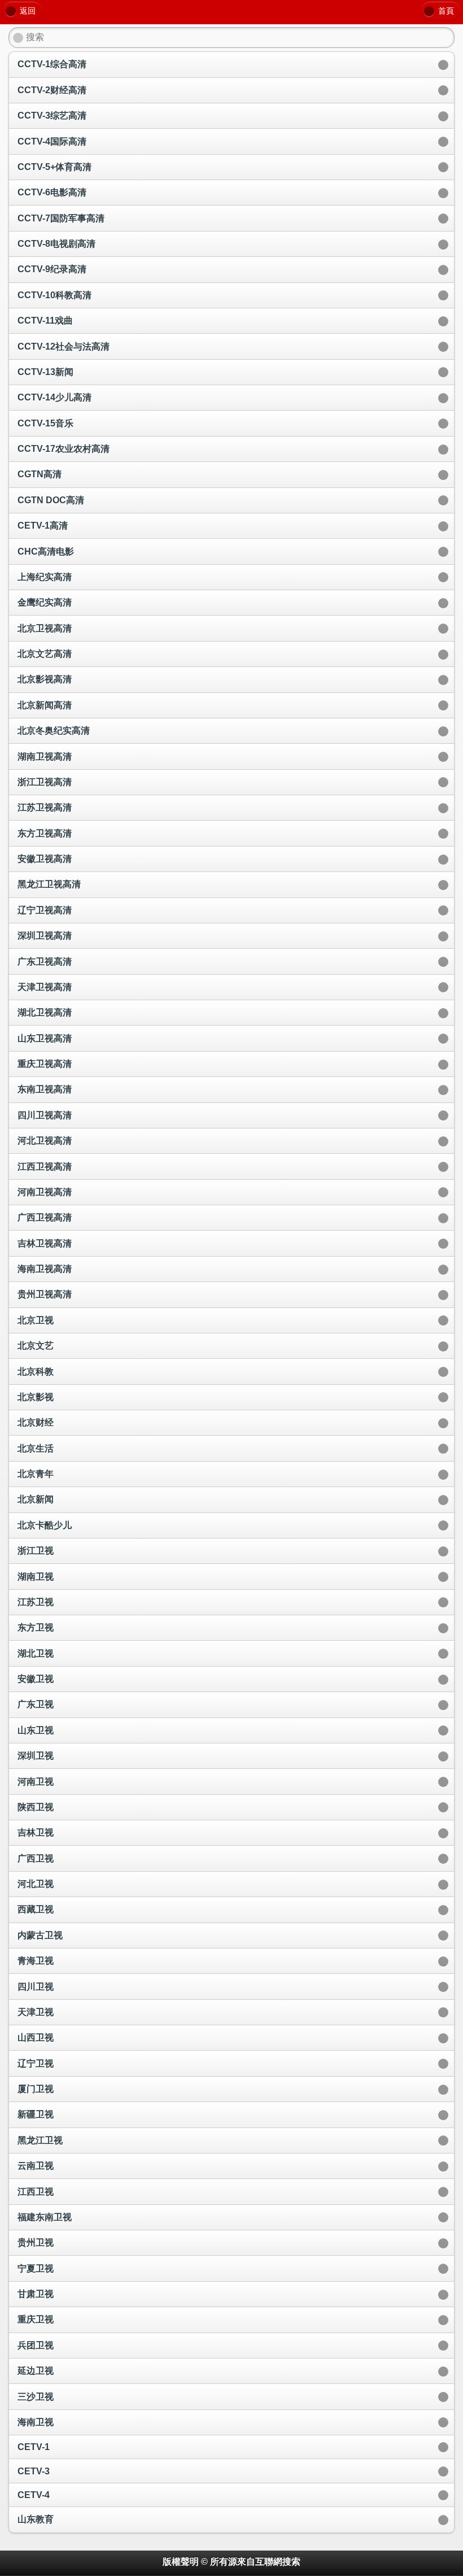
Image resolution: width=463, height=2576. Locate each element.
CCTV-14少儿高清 (54, 397)
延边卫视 (36, 2371)
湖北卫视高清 (45, 1012)
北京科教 (36, 1372)
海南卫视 (36, 2422)
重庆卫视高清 (45, 1064)
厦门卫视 (36, 2089)
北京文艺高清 (45, 654)
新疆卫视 (36, 2114)
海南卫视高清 (45, 1269)
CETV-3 (34, 2471)
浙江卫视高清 (45, 782)
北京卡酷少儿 (45, 1525)
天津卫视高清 (45, 987)
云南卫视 (36, 2166)
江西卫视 (36, 2192)
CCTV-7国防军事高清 (61, 218)
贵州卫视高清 (45, 1294)
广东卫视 (36, 1704)
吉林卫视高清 (45, 1243)
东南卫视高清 (45, 1089)
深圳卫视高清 (45, 936)
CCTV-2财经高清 (52, 90)
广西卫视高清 (45, 1217)
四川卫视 (36, 1987)
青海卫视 (36, 1961)
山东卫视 (36, 1730)
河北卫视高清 (45, 1141)
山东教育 (36, 2519)
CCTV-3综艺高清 (52, 115)
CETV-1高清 (43, 526)
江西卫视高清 (45, 1167)
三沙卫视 (36, 2397)
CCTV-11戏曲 (45, 321)
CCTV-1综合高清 (52, 64)
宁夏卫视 (36, 2268)
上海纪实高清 (45, 577)
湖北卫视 (36, 1653)
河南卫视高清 (45, 1192)
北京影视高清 (45, 679)
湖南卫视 (36, 1577)
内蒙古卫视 (40, 1935)
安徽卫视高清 (45, 859)
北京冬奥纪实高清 (54, 731)
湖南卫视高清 (45, 757)
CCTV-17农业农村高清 (64, 449)
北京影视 (36, 1397)
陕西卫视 (36, 1807)
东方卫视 (36, 1627)
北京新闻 (36, 1499)
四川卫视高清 (45, 1115)
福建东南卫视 (45, 2217)
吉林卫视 (36, 1832)
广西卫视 (36, 1858)
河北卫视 (36, 1884)
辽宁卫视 (36, 2063)
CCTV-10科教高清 (54, 295)
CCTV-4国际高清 (52, 141)
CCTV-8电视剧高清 (56, 244)
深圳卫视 (36, 1756)
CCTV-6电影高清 (52, 192)
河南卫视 (36, 1782)
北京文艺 (36, 1346)
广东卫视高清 (45, 962)
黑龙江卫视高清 (49, 884)
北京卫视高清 (45, 628)
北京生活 (36, 1448)
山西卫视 (36, 2037)
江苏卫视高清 (45, 807)
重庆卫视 (36, 2319)
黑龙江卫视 (40, 2140)
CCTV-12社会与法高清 (64, 346)
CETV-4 (34, 2495)
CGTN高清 (40, 474)
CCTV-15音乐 (45, 423)
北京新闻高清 (45, 705)
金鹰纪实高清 (45, 602)
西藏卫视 (36, 1909)
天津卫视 (36, 2012)
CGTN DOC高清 (51, 500)
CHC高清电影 (46, 552)
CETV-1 (34, 2447)
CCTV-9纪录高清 (52, 269)
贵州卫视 (36, 2242)
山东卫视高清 (45, 1038)
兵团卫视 (36, 2345)
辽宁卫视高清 (45, 910)
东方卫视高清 (45, 833)
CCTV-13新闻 (45, 372)
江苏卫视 (36, 1602)
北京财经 (36, 1422)
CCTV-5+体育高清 (54, 167)
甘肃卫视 (36, 2294)
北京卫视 (36, 1320)
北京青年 (36, 1474)
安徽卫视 (36, 1679)
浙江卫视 (36, 1551)
